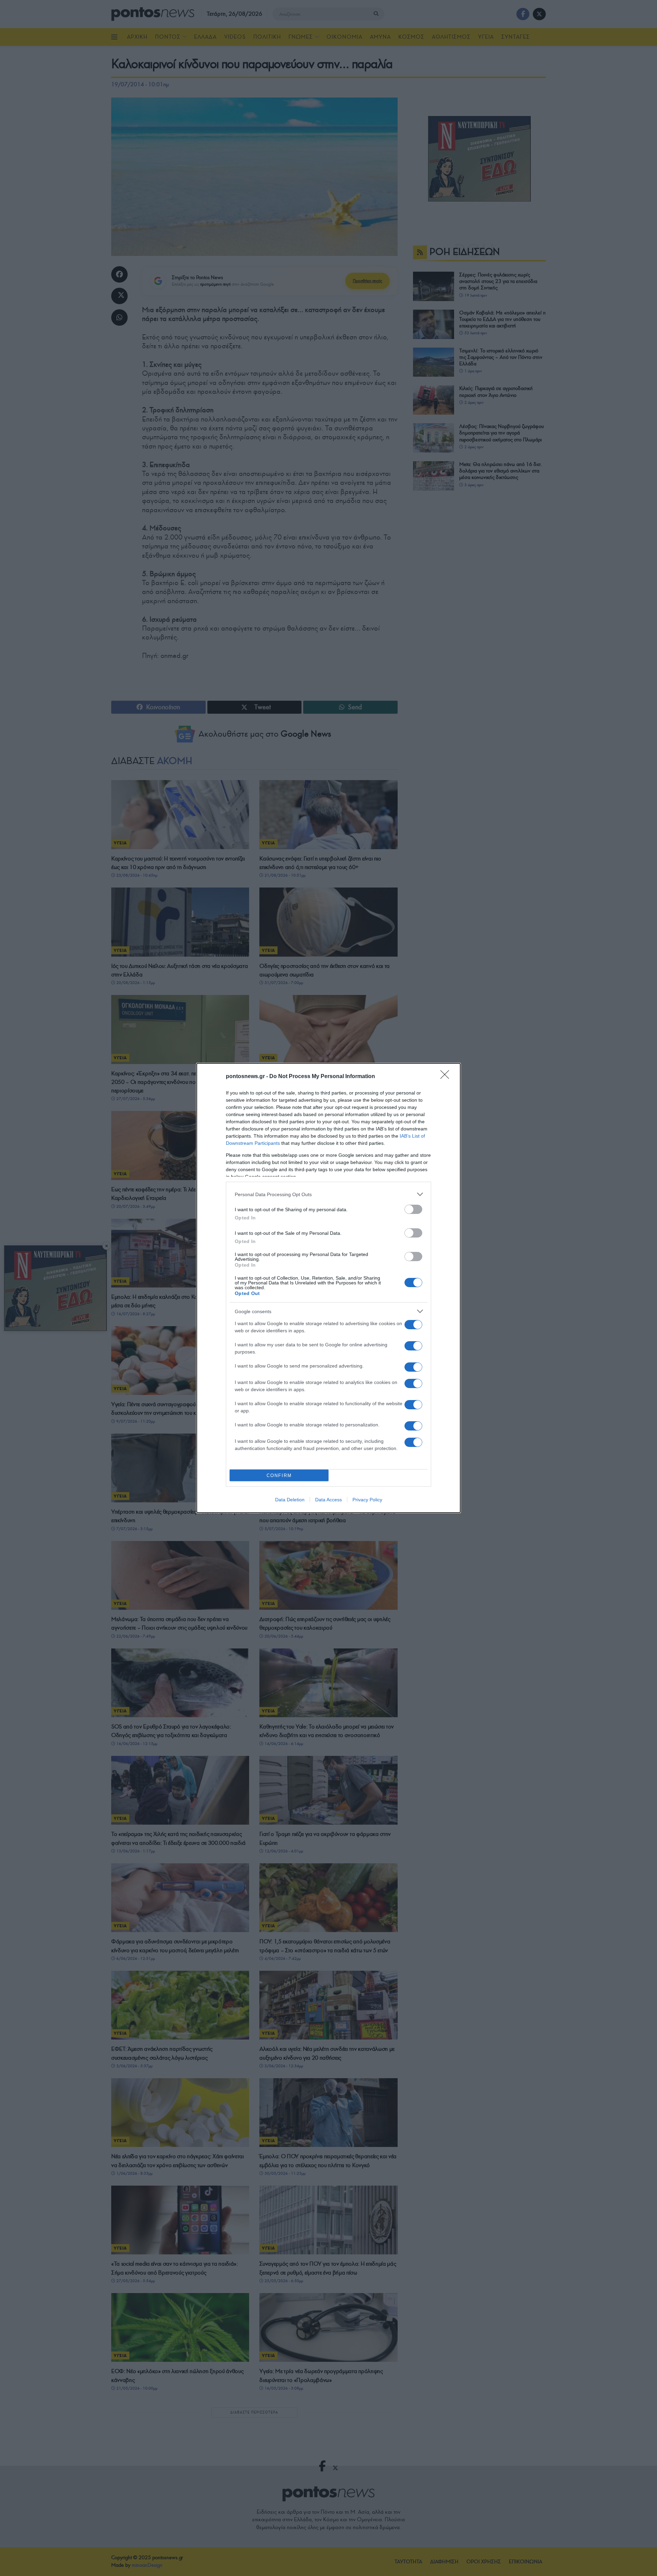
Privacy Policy (367, 1500)
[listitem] (328, 1194)
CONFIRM (279, 1475)
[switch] (413, 1209)
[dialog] (328, 1288)
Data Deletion (290, 1500)
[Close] (447, 1077)
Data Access (328, 1500)
